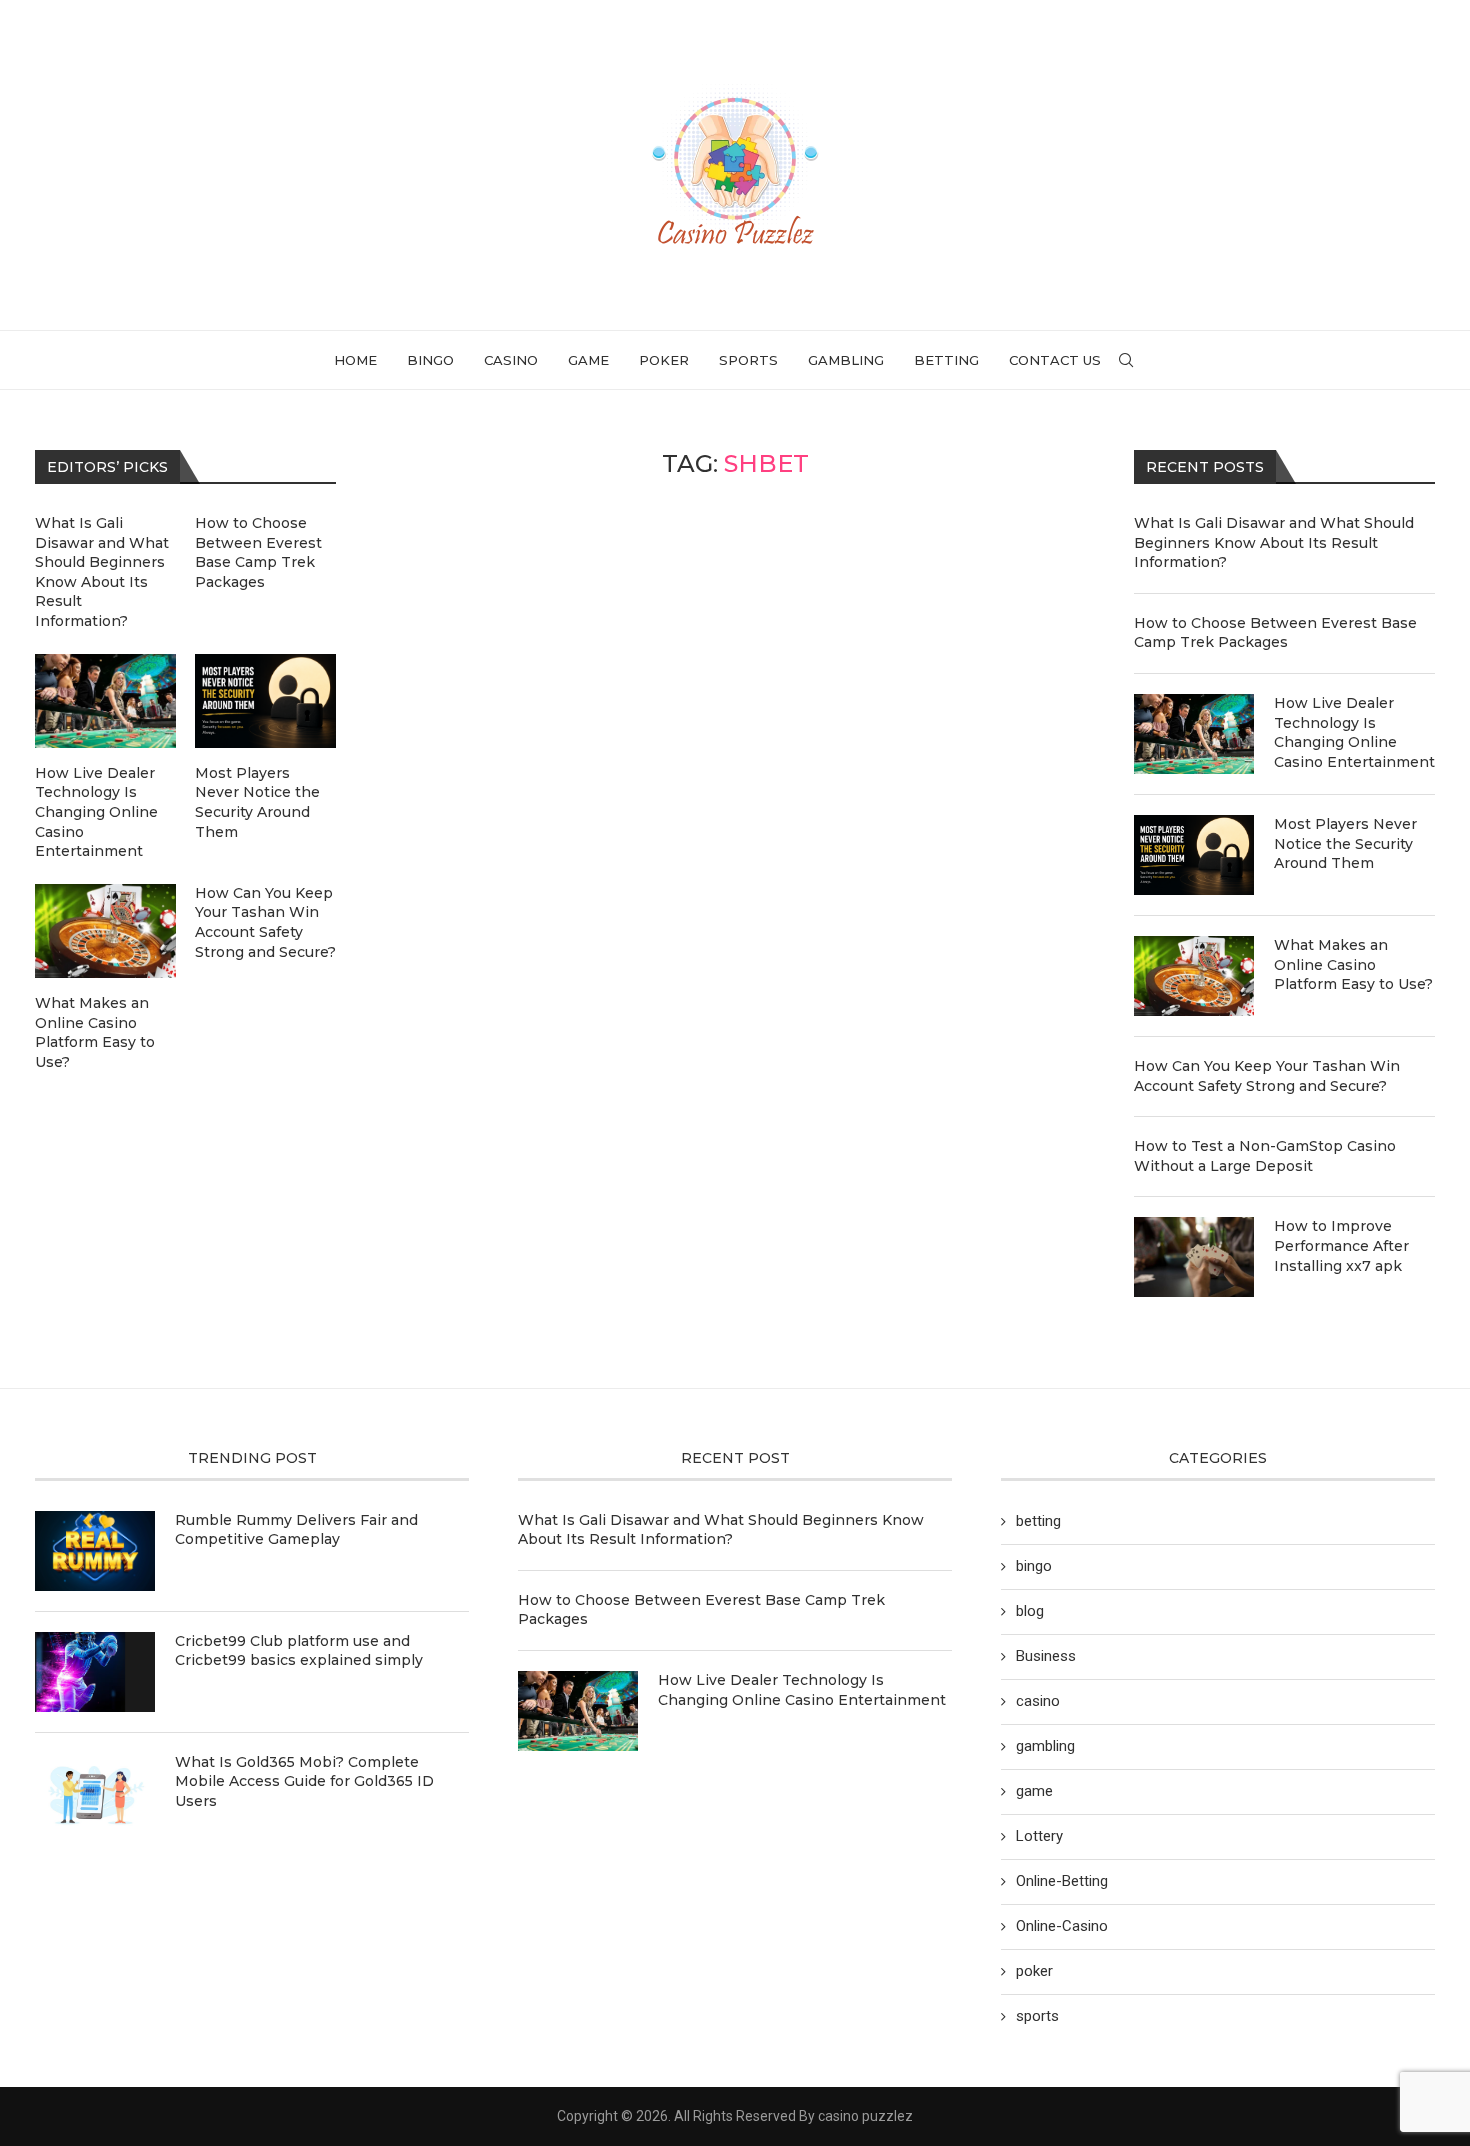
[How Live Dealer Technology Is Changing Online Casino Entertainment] (1194, 734)
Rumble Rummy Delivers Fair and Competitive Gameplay (296, 1530)
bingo (430, 360)
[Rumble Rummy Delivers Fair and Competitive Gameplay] (95, 1551)
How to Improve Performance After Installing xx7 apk (1341, 1245)
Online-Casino (1062, 1926)
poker (664, 360)
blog (1030, 1611)
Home (355, 360)
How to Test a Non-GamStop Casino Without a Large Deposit (1265, 1156)
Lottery (1039, 1836)
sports (748, 360)
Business (1046, 1656)
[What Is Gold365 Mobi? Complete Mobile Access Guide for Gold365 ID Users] (95, 1793)
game (588, 360)
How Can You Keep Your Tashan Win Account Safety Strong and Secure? (1267, 1076)
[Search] (1126, 360)
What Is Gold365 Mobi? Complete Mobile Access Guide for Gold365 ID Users (304, 1781)
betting (946, 360)
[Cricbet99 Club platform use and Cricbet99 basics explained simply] (95, 1672)
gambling (846, 360)
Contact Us (1055, 360)
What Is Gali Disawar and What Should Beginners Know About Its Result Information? (1274, 542)
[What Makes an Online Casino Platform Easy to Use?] (1194, 976)
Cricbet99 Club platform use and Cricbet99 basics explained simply (299, 1651)
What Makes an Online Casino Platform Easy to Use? (1353, 964)
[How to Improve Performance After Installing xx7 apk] (1194, 1257)
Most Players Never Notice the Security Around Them (1345, 843)
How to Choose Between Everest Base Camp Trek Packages (1275, 633)
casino (511, 360)
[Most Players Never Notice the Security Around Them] (1194, 855)
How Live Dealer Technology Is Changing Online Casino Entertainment (1354, 732)
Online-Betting (1062, 1881)
